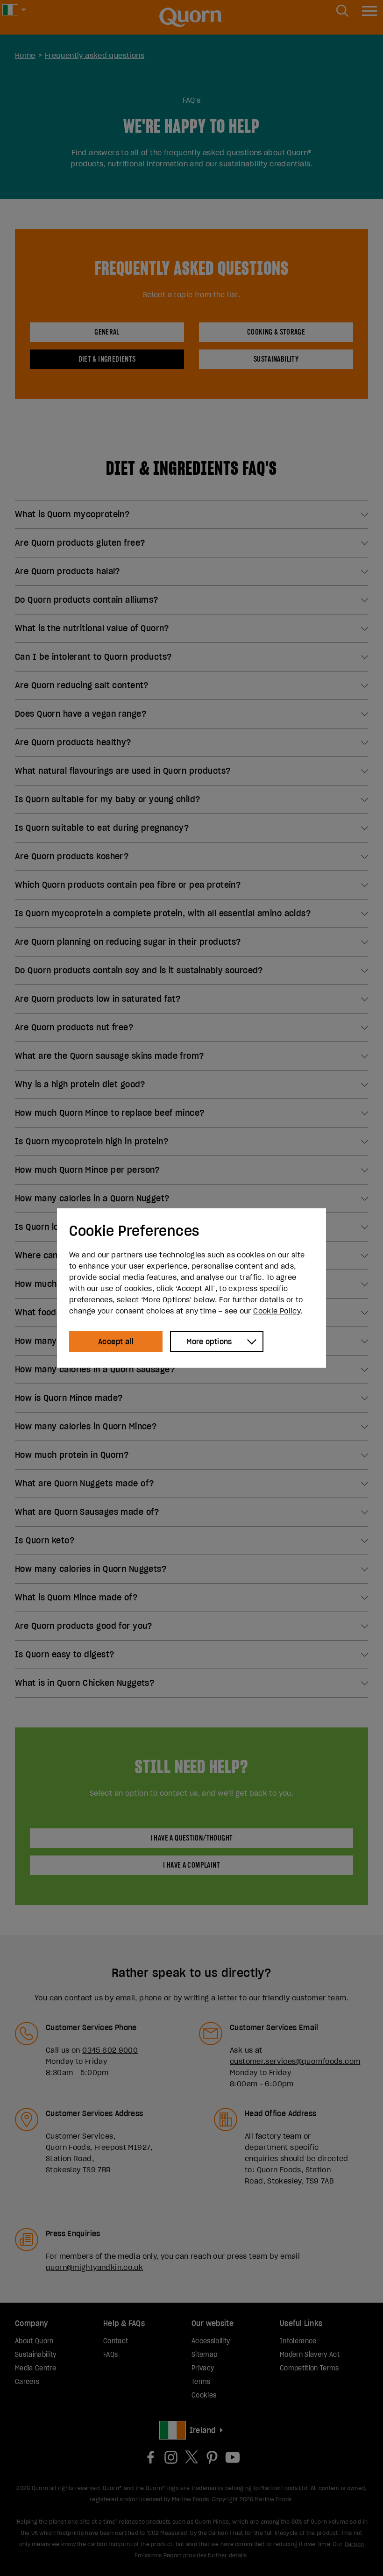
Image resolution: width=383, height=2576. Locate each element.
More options (209, 1342)
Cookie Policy (277, 1311)
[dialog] (191, 1288)
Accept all (116, 1342)
